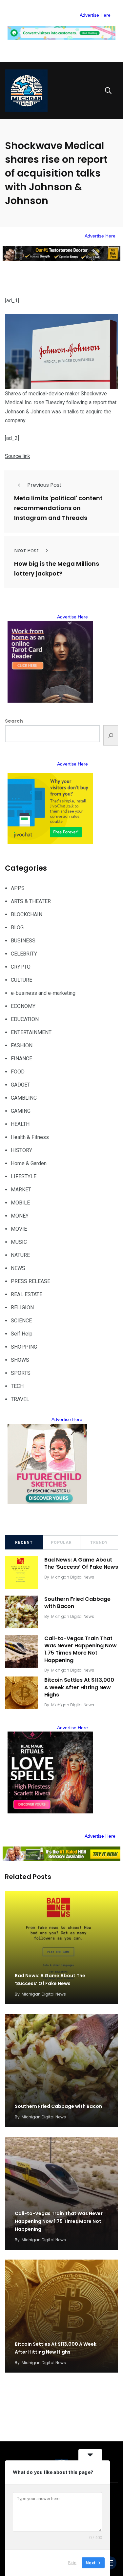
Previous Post (44, 485)
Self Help (22, 1334)
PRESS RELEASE (31, 1281)
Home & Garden (29, 1163)
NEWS (18, 1268)
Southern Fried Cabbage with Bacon (77, 1603)
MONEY (20, 1216)
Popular (61, 1543)
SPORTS (21, 1373)
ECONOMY (23, 1006)
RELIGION (22, 1307)
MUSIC (19, 1242)
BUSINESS (23, 941)
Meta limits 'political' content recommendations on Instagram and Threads (58, 508)
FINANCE (21, 1059)
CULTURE (21, 980)
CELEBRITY (24, 954)
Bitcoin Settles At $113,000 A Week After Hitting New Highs (79, 1687)
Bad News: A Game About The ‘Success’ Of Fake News (81, 1563)
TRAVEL (20, 1399)
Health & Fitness (30, 1137)
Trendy (99, 1543)
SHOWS (20, 1360)
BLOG (17, 928)
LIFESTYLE (24, 1176)
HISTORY (21, 1150)
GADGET (20, 1085)
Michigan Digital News (73, 1577)
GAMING (21, 1111)
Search (14, 721)
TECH (17, 1386)
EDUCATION (25, 1019)
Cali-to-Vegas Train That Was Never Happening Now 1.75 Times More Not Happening (81, 1649)
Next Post (26, 550)
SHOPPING (24, 1347)
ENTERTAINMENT (31, 1032)
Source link (18, 456)
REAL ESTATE (27, 1294)
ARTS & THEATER (31, 901)
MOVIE (19, 1229)
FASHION (22, 1045)
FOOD (18, 1072)
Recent (24, 1543)
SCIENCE (21, 1321)
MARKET (21, 1190)
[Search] (111, 735)
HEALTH (20, 1124)
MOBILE (20, 1203)
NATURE (20, 1255)
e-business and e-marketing (43, 993)
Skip (72, 2563)
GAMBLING (24, 1098)
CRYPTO (21, 967)
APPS (18, 888)
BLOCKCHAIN (27, 914)
